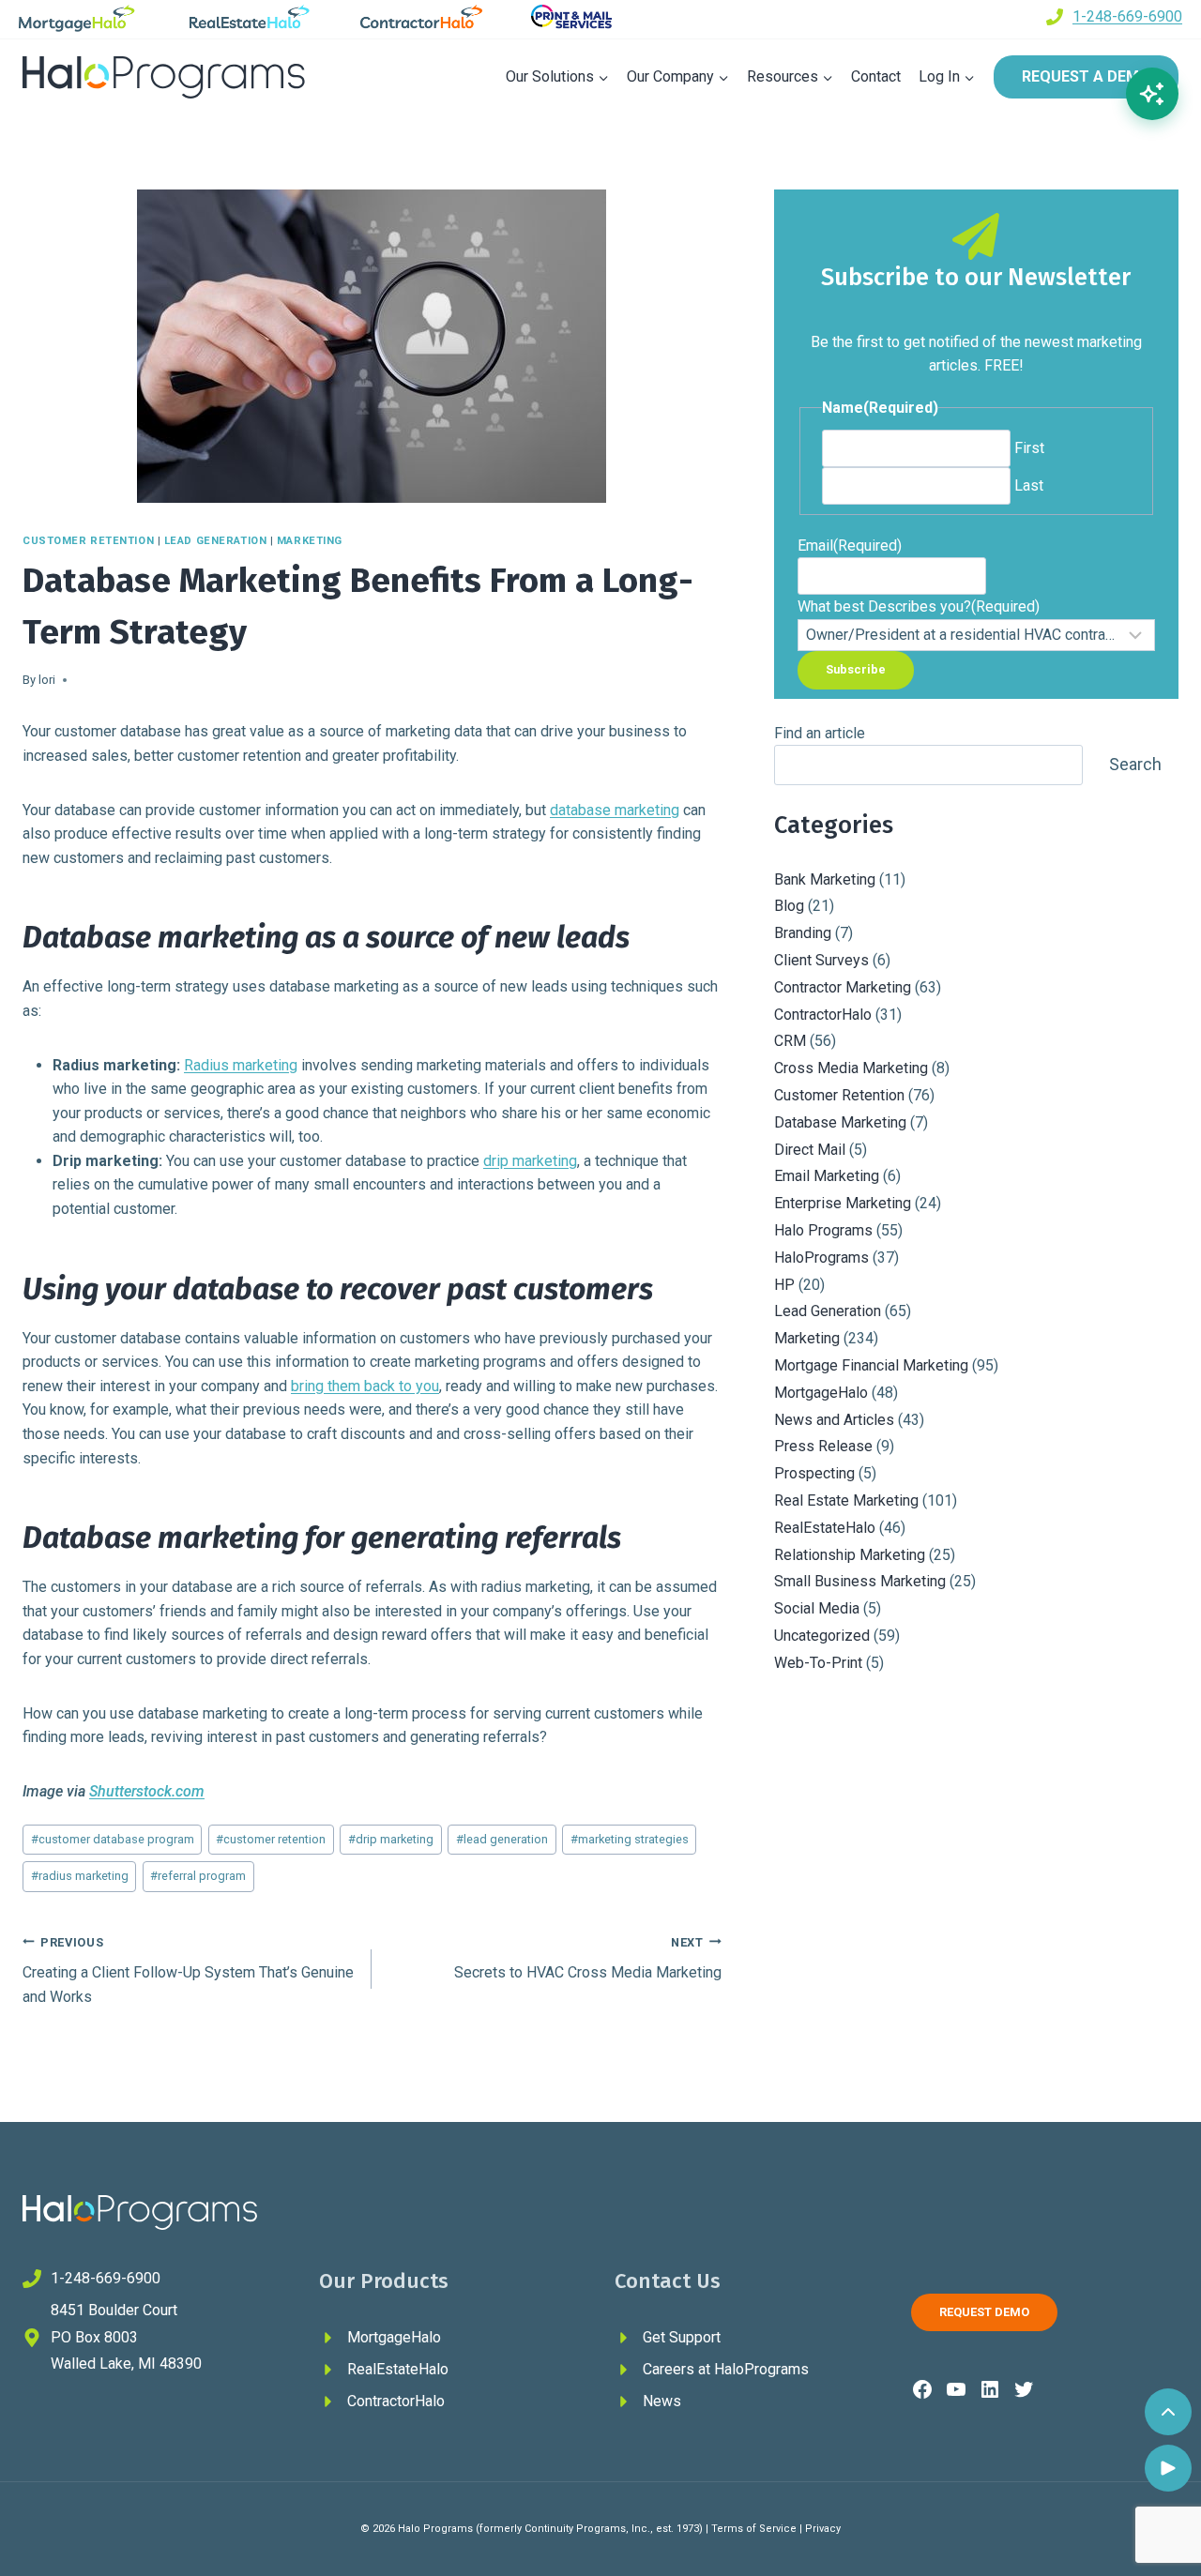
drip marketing (530, 1161)
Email (850, 546)
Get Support (682, 2337)
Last (1029, 485)
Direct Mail (810, 1150)
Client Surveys (821, 960)
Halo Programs (823, 1230)
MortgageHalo (821, 1393)
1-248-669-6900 (1127, 16)
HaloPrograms (821, 1258)
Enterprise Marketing (843, 1203)
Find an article (820, 733)
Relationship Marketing (850, 1555)
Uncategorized (822, 1636)
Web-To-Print (818, 1663)
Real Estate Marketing (846, 1500)
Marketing (310, 541)
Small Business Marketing (860, 1581)
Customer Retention (88, 541)
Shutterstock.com (147, 1791)
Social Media (817, 1608)
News (662, 2401)
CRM (790, 1041)
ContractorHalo (823, 1015)
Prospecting (814, 1473)
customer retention (271, 1839)
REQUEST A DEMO (1086, 76)
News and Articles (834, 1420)
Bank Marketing (825, 879)
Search (1135, 764)
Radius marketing (241, 1065)
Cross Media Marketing (851, 1068)
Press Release (823, 1446)
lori (47, 680)
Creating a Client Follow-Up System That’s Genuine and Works (188, 1970)
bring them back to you (365, 1386)
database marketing (615, 810)
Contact (876, 76)
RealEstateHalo (825, 1528)
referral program (198, 1876)
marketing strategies (630, 1839)
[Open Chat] (1152, 94)
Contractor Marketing (843, 987)
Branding (803, 933)
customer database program (113, 1839)
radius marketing (80, 1876)
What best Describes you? (919, 606)
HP (784, 1285)
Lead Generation (215, 541)
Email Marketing (827, 1176)
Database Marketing (840, 1122)
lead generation (502, 1839)
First (1029, 448)
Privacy (823, 2529)
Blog (789, 906)
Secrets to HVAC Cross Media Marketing (587, 1959)
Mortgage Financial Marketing (871, 1365)
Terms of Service (754, 2529)
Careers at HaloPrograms (726, 2369)
